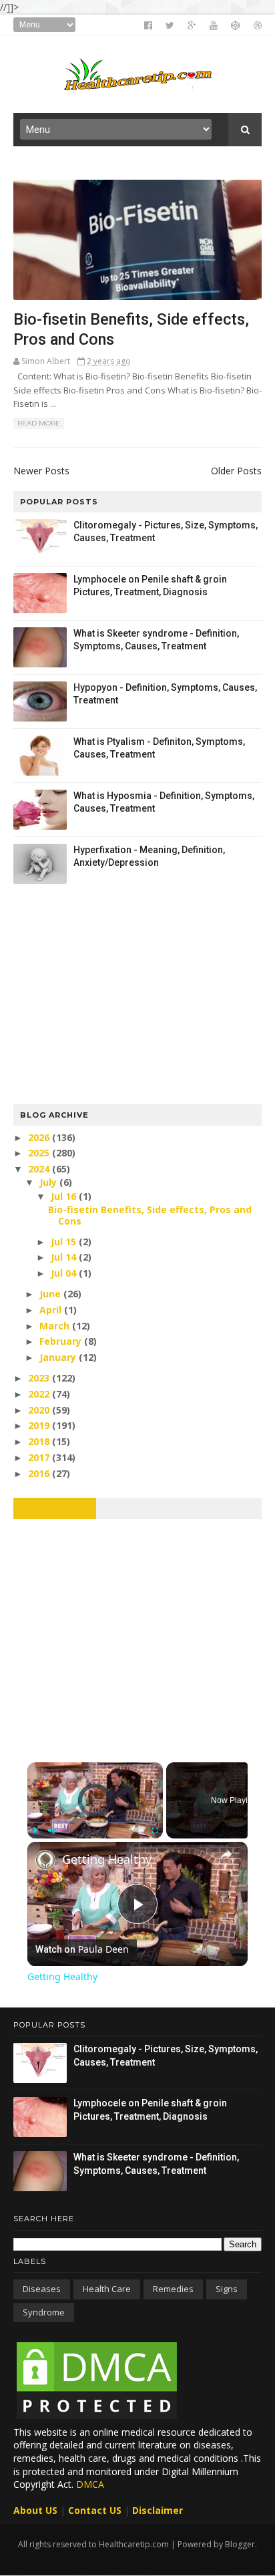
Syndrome (44, 2312)
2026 (40, 1137)
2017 (40, 1457)
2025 (40, 1153)
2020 (40, 1410)
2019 (40, 1425)
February (62, 1341)
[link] (45, 1860)
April (52, 1310)
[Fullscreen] (155, 1830)
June (51, 1294)
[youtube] (214, 25)
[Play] (35, 1830)
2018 (40, 1441)
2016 (40, 1473)
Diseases (42, 2289)
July (49, 1182)
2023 (40, 1378)
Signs (227, 2289)
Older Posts (236, 471)
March (56, 1326)
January (59, 1357)
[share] (226, 1855)
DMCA (90, 2484)
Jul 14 (65, 1257)
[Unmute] (51, 1830)
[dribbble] (258, 25)
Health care (107, 2289)
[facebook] (148, 25)
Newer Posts (41, 471)
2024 (40, 1169)
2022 (40, 1394)
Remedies (173, 2289)
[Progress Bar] (95, 1822)
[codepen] (236, 25)
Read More (39, 423)
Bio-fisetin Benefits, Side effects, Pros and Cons (150, 1215)
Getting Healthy (107, 1859)
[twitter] (170, 25)
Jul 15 (65, 1242)
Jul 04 (65, 1273)
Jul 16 (65, 1196)
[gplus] (192, 25)
